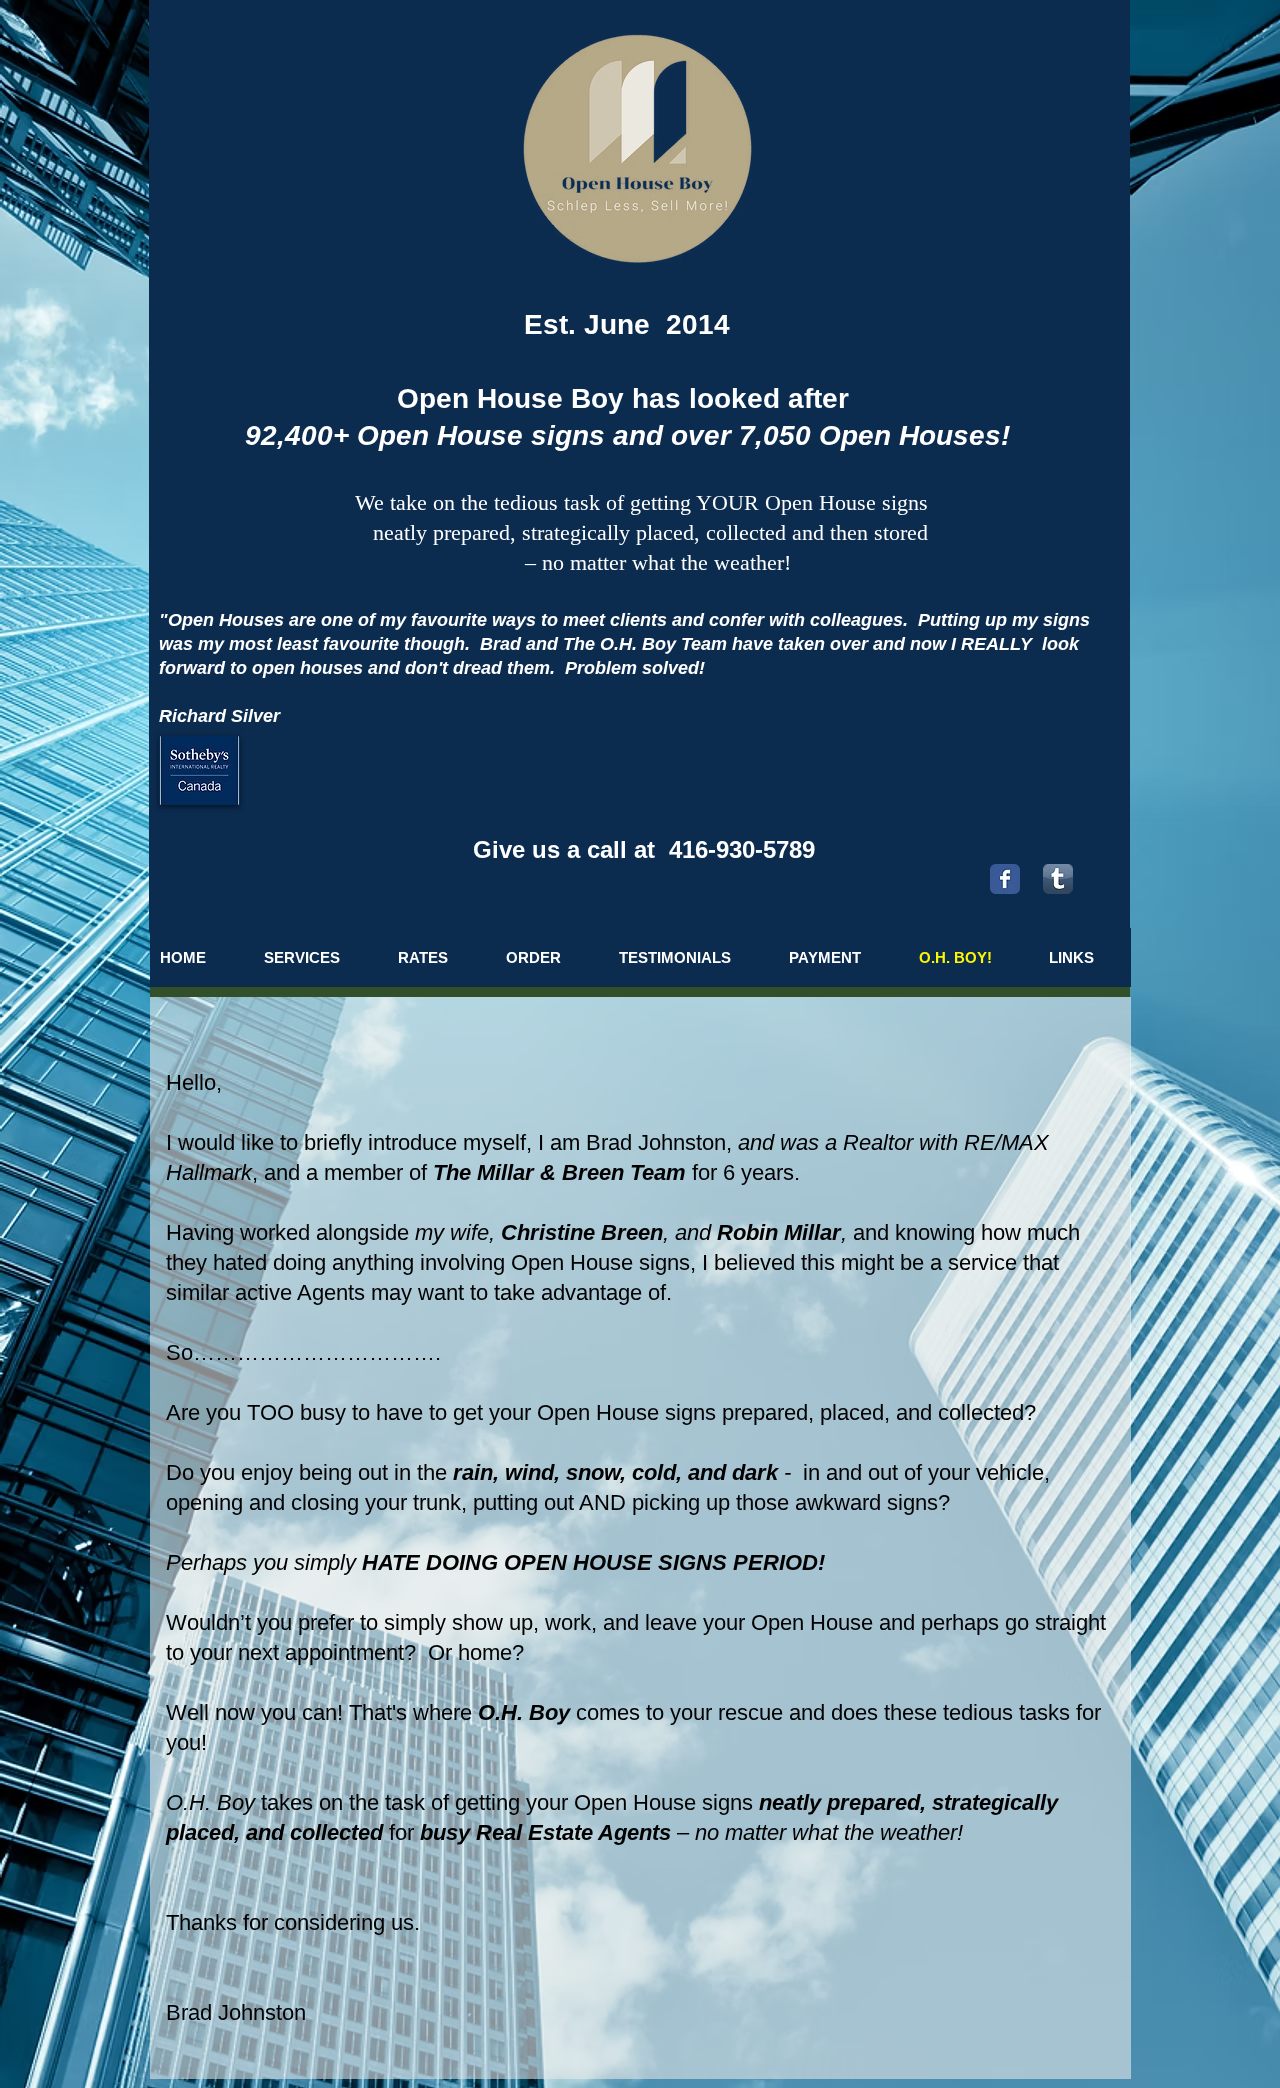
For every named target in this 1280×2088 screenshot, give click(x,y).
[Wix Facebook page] (1005, 879)
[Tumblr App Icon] (1058, 879)
